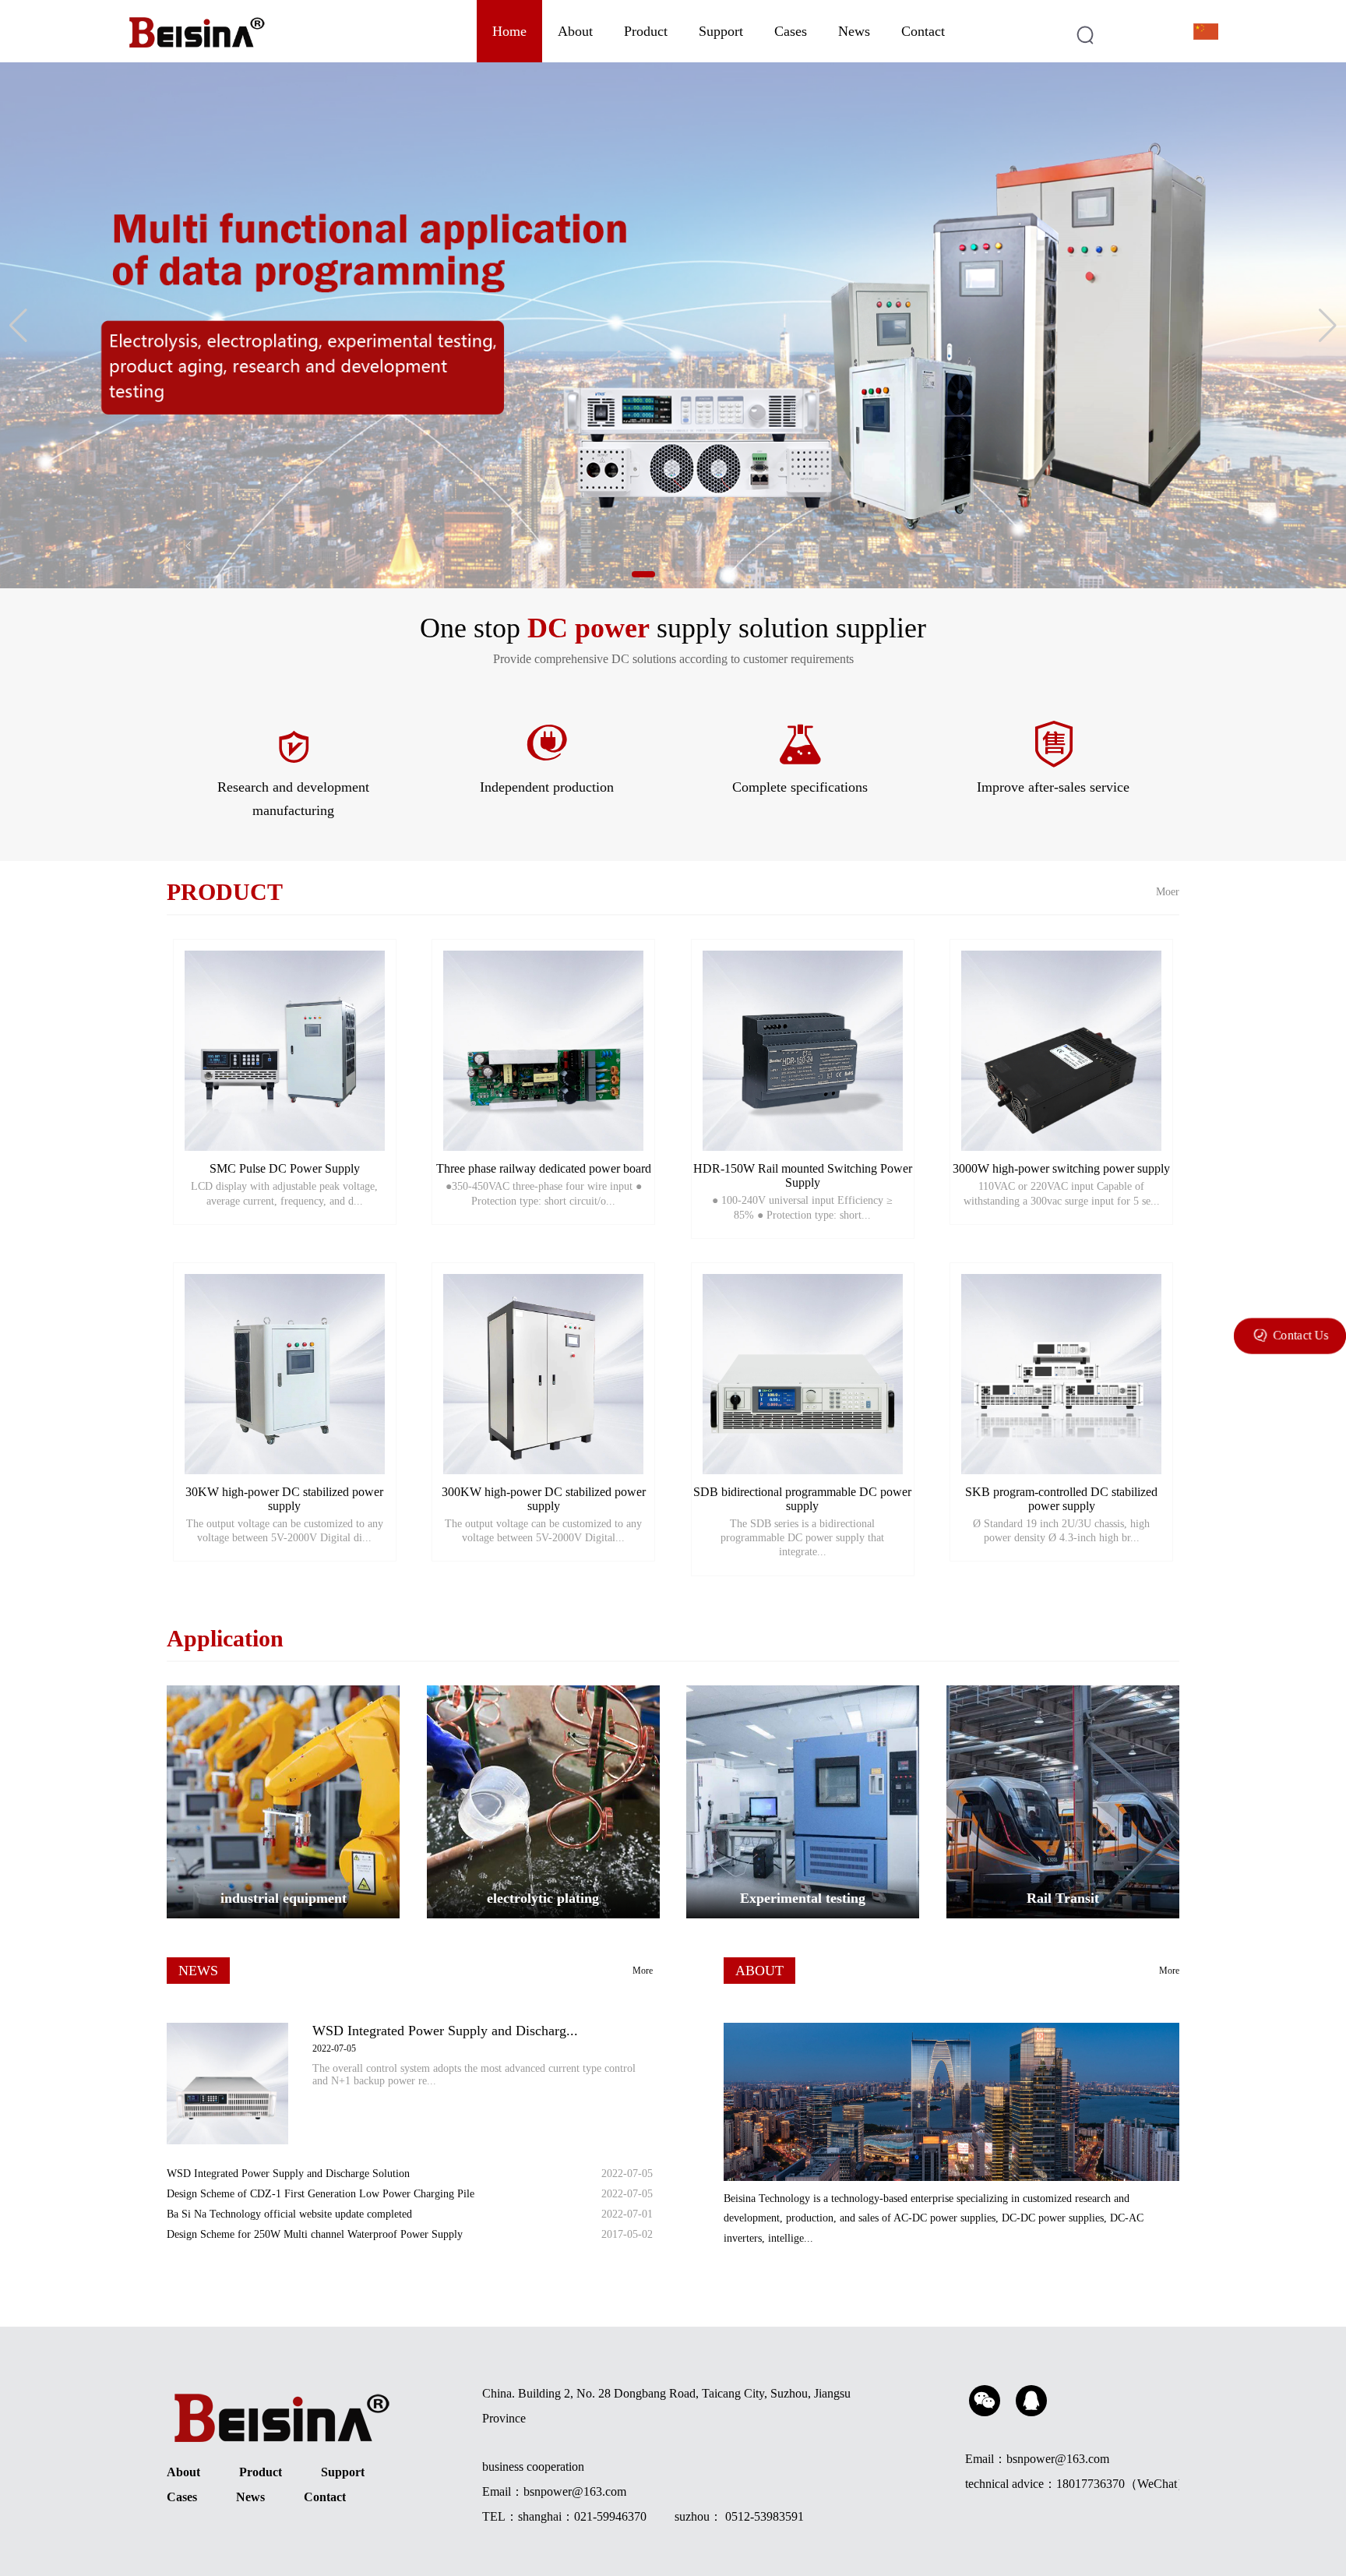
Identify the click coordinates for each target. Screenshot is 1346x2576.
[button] (643, 574)
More (643, 1971)
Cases (791, 31)
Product (646, 31)
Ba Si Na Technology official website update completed (289, 2214)
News (854, 31)
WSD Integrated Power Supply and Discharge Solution (288, 2174)
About (575, 31)
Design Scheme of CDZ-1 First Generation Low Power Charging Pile (321, 2194)
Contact (923, 31)
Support (721, 31)
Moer (1168, 892)
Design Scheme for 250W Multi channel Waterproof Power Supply (315, 2234)
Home (509, 31)
